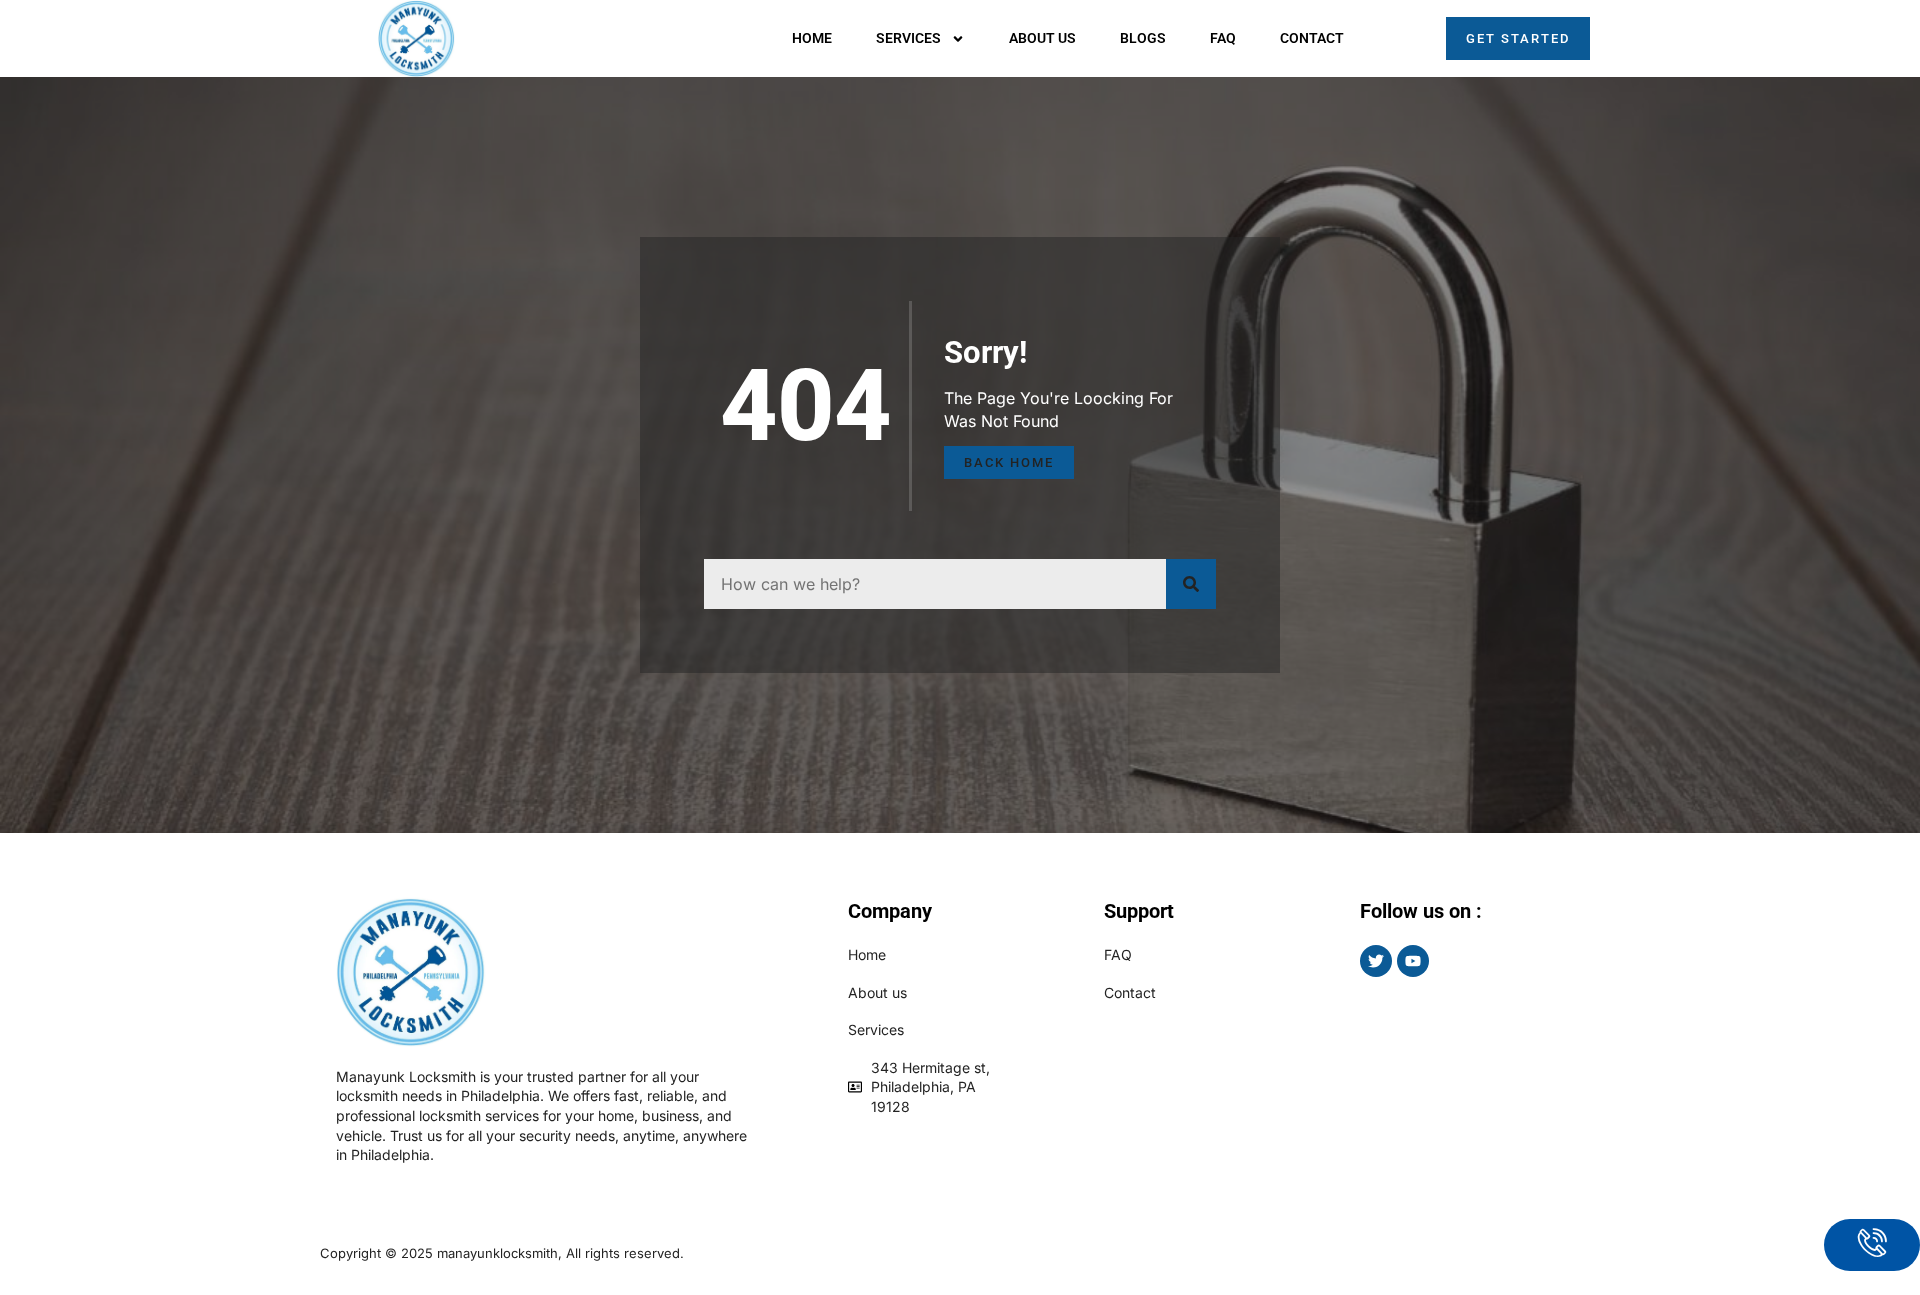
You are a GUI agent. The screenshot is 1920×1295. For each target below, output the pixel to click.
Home (812, 38)
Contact (1312, 38)
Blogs (1143, 38)
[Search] (1191, 584)
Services (908, 38)
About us (1042, 38)
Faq (1223, 38)
